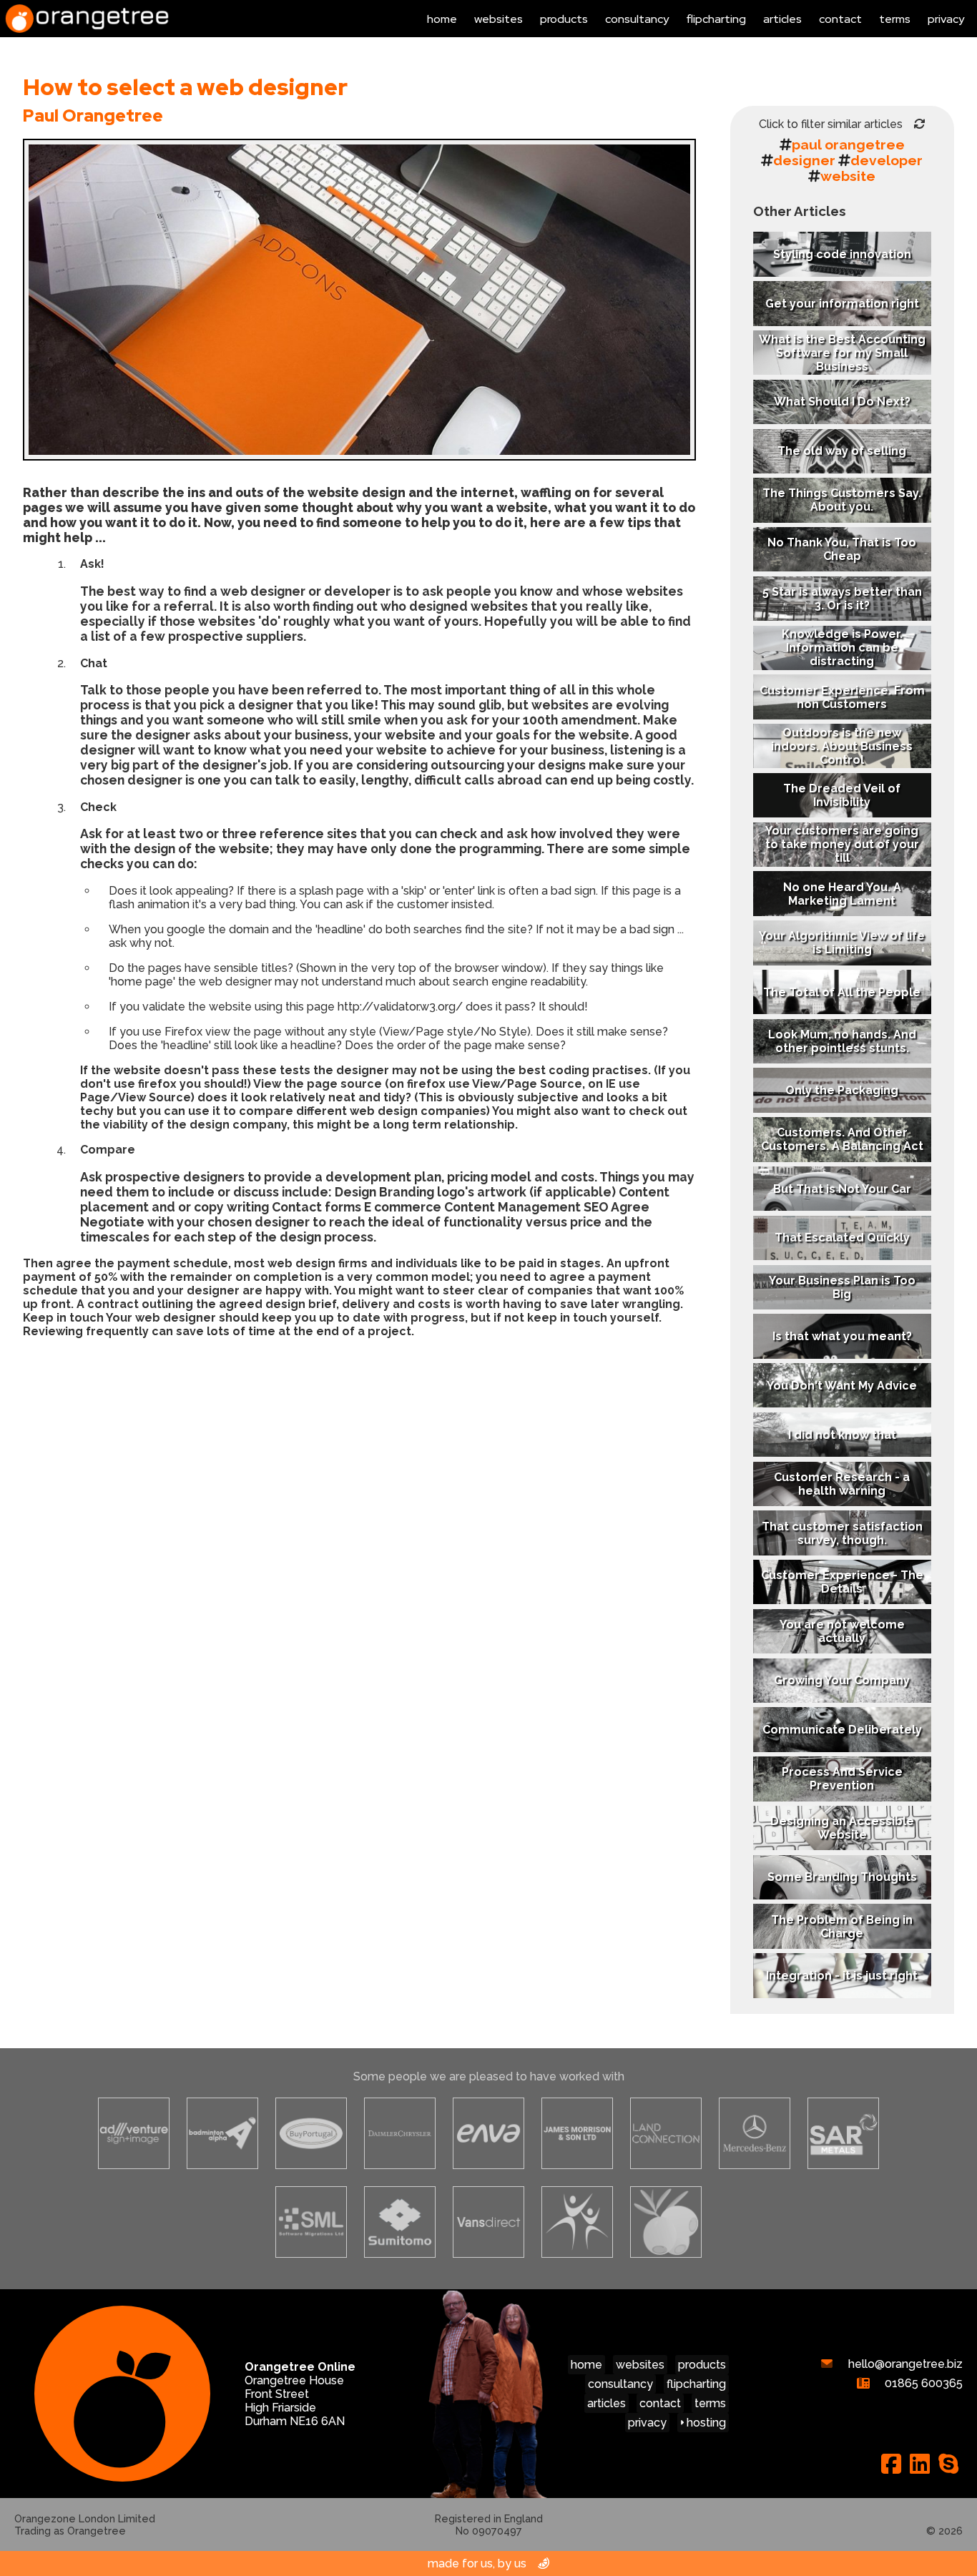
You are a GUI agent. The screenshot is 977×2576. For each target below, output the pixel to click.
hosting (705, 2423)
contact (840, 19)
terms (895, 19)
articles (782, 19)
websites (499, 19)
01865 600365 (922, 2383)
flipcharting (716, 19)
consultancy (637, 19)
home (442, 19)
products (564, 19)
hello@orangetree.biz (904, 2364)
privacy (946, 19)
